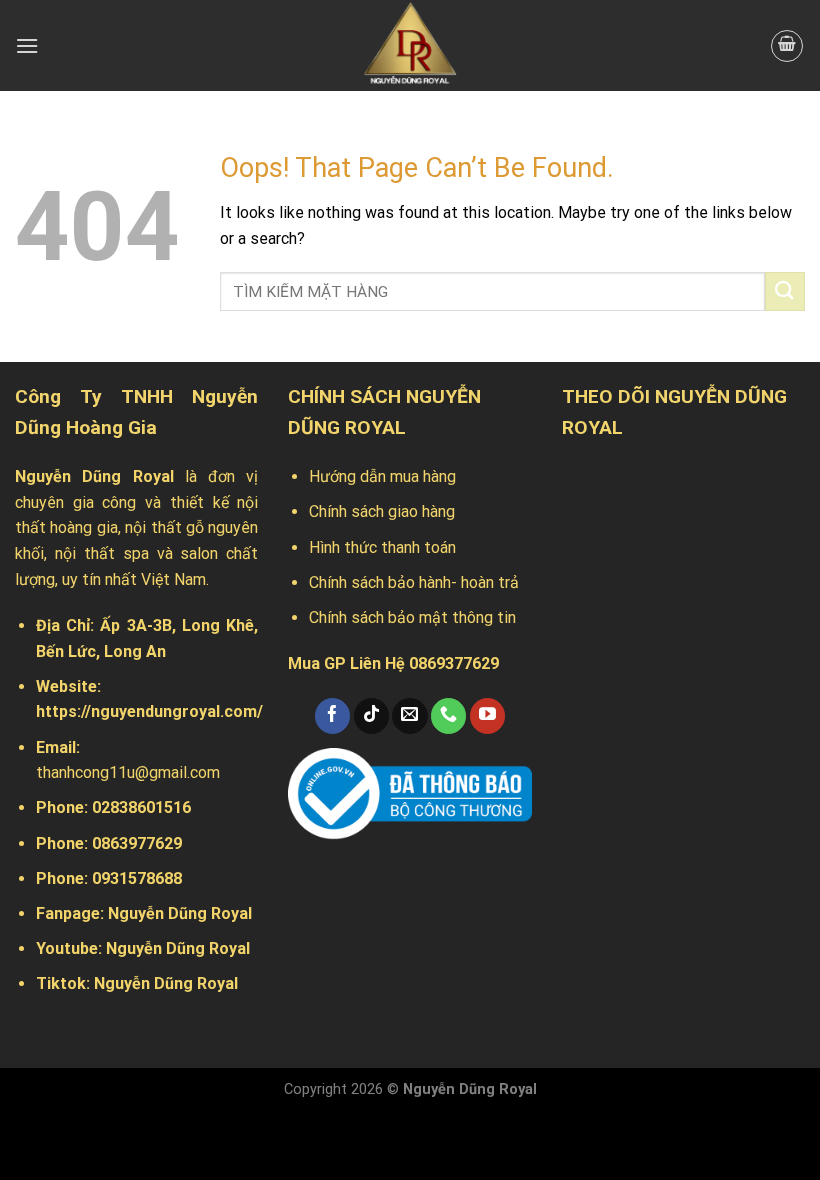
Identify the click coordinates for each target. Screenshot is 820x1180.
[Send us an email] (409, 716)
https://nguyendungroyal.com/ (149, 711)
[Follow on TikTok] (371, 716)
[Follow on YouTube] (487, 716)
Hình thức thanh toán (382, 547)
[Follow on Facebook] (332, 716)
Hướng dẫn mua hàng (382, 476)
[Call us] (448, 716)
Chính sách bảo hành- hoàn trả (414, 582)
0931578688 (137, 878)
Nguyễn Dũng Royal (180, 913)
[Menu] (27, 45)
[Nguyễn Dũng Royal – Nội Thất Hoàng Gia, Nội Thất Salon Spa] (410, 45)
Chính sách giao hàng (382, 511)
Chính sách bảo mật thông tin (412, 617)
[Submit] (785, 291)
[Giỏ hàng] (787, 46)
